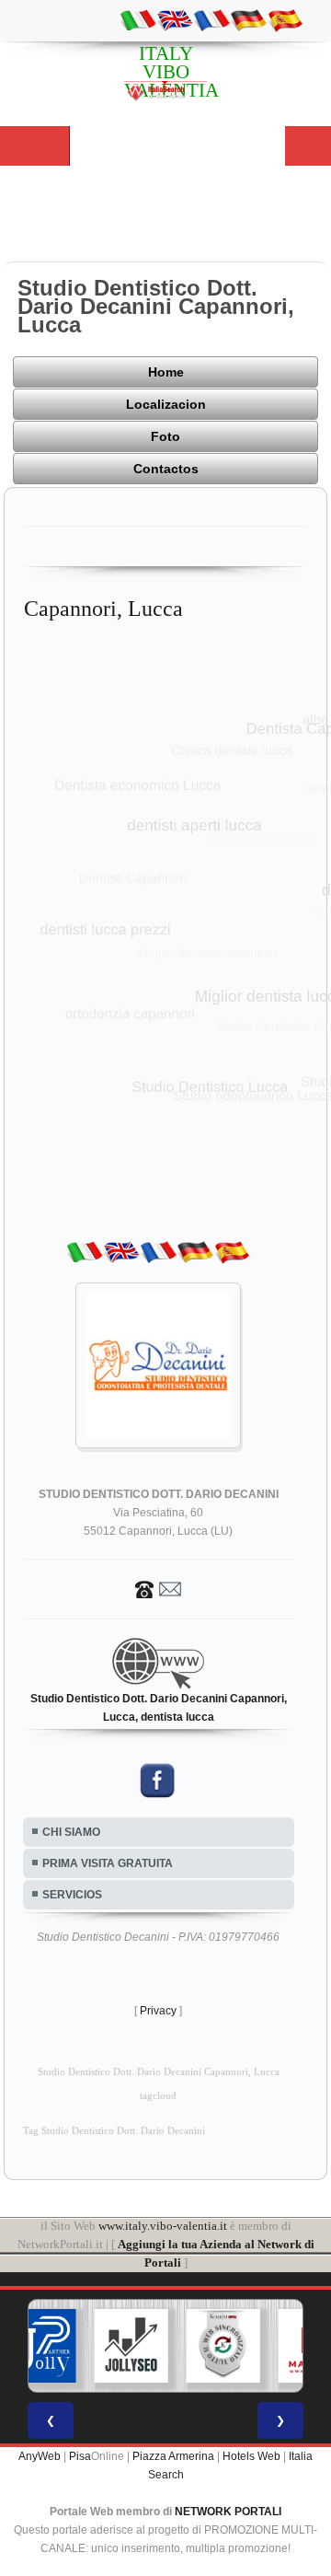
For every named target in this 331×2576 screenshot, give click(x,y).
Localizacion (166, 404)
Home (166, 372)
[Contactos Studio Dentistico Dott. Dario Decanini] (158, 1588)
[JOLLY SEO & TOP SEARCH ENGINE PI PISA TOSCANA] (131, 2346)
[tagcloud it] (138, 19)
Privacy (158, 2011)
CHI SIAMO (71, 1832)
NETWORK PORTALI (228, 2512)
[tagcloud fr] (211, 19)
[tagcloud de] (248, 19)
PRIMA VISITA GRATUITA (108, 1863)
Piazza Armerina (173, 2456)
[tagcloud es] (285, 19)
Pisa (80, 2456)
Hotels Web (251, 2456)
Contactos (166, 469)
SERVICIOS (72, 1895)
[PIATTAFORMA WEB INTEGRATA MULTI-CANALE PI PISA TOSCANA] (223, 2346)
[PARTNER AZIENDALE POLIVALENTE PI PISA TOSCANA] (40, 2346)
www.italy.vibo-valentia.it (163, 2226)
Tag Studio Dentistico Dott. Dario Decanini (114, 2131)
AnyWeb (40, 2456)
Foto (165, 436)
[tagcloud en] (175, 19)
